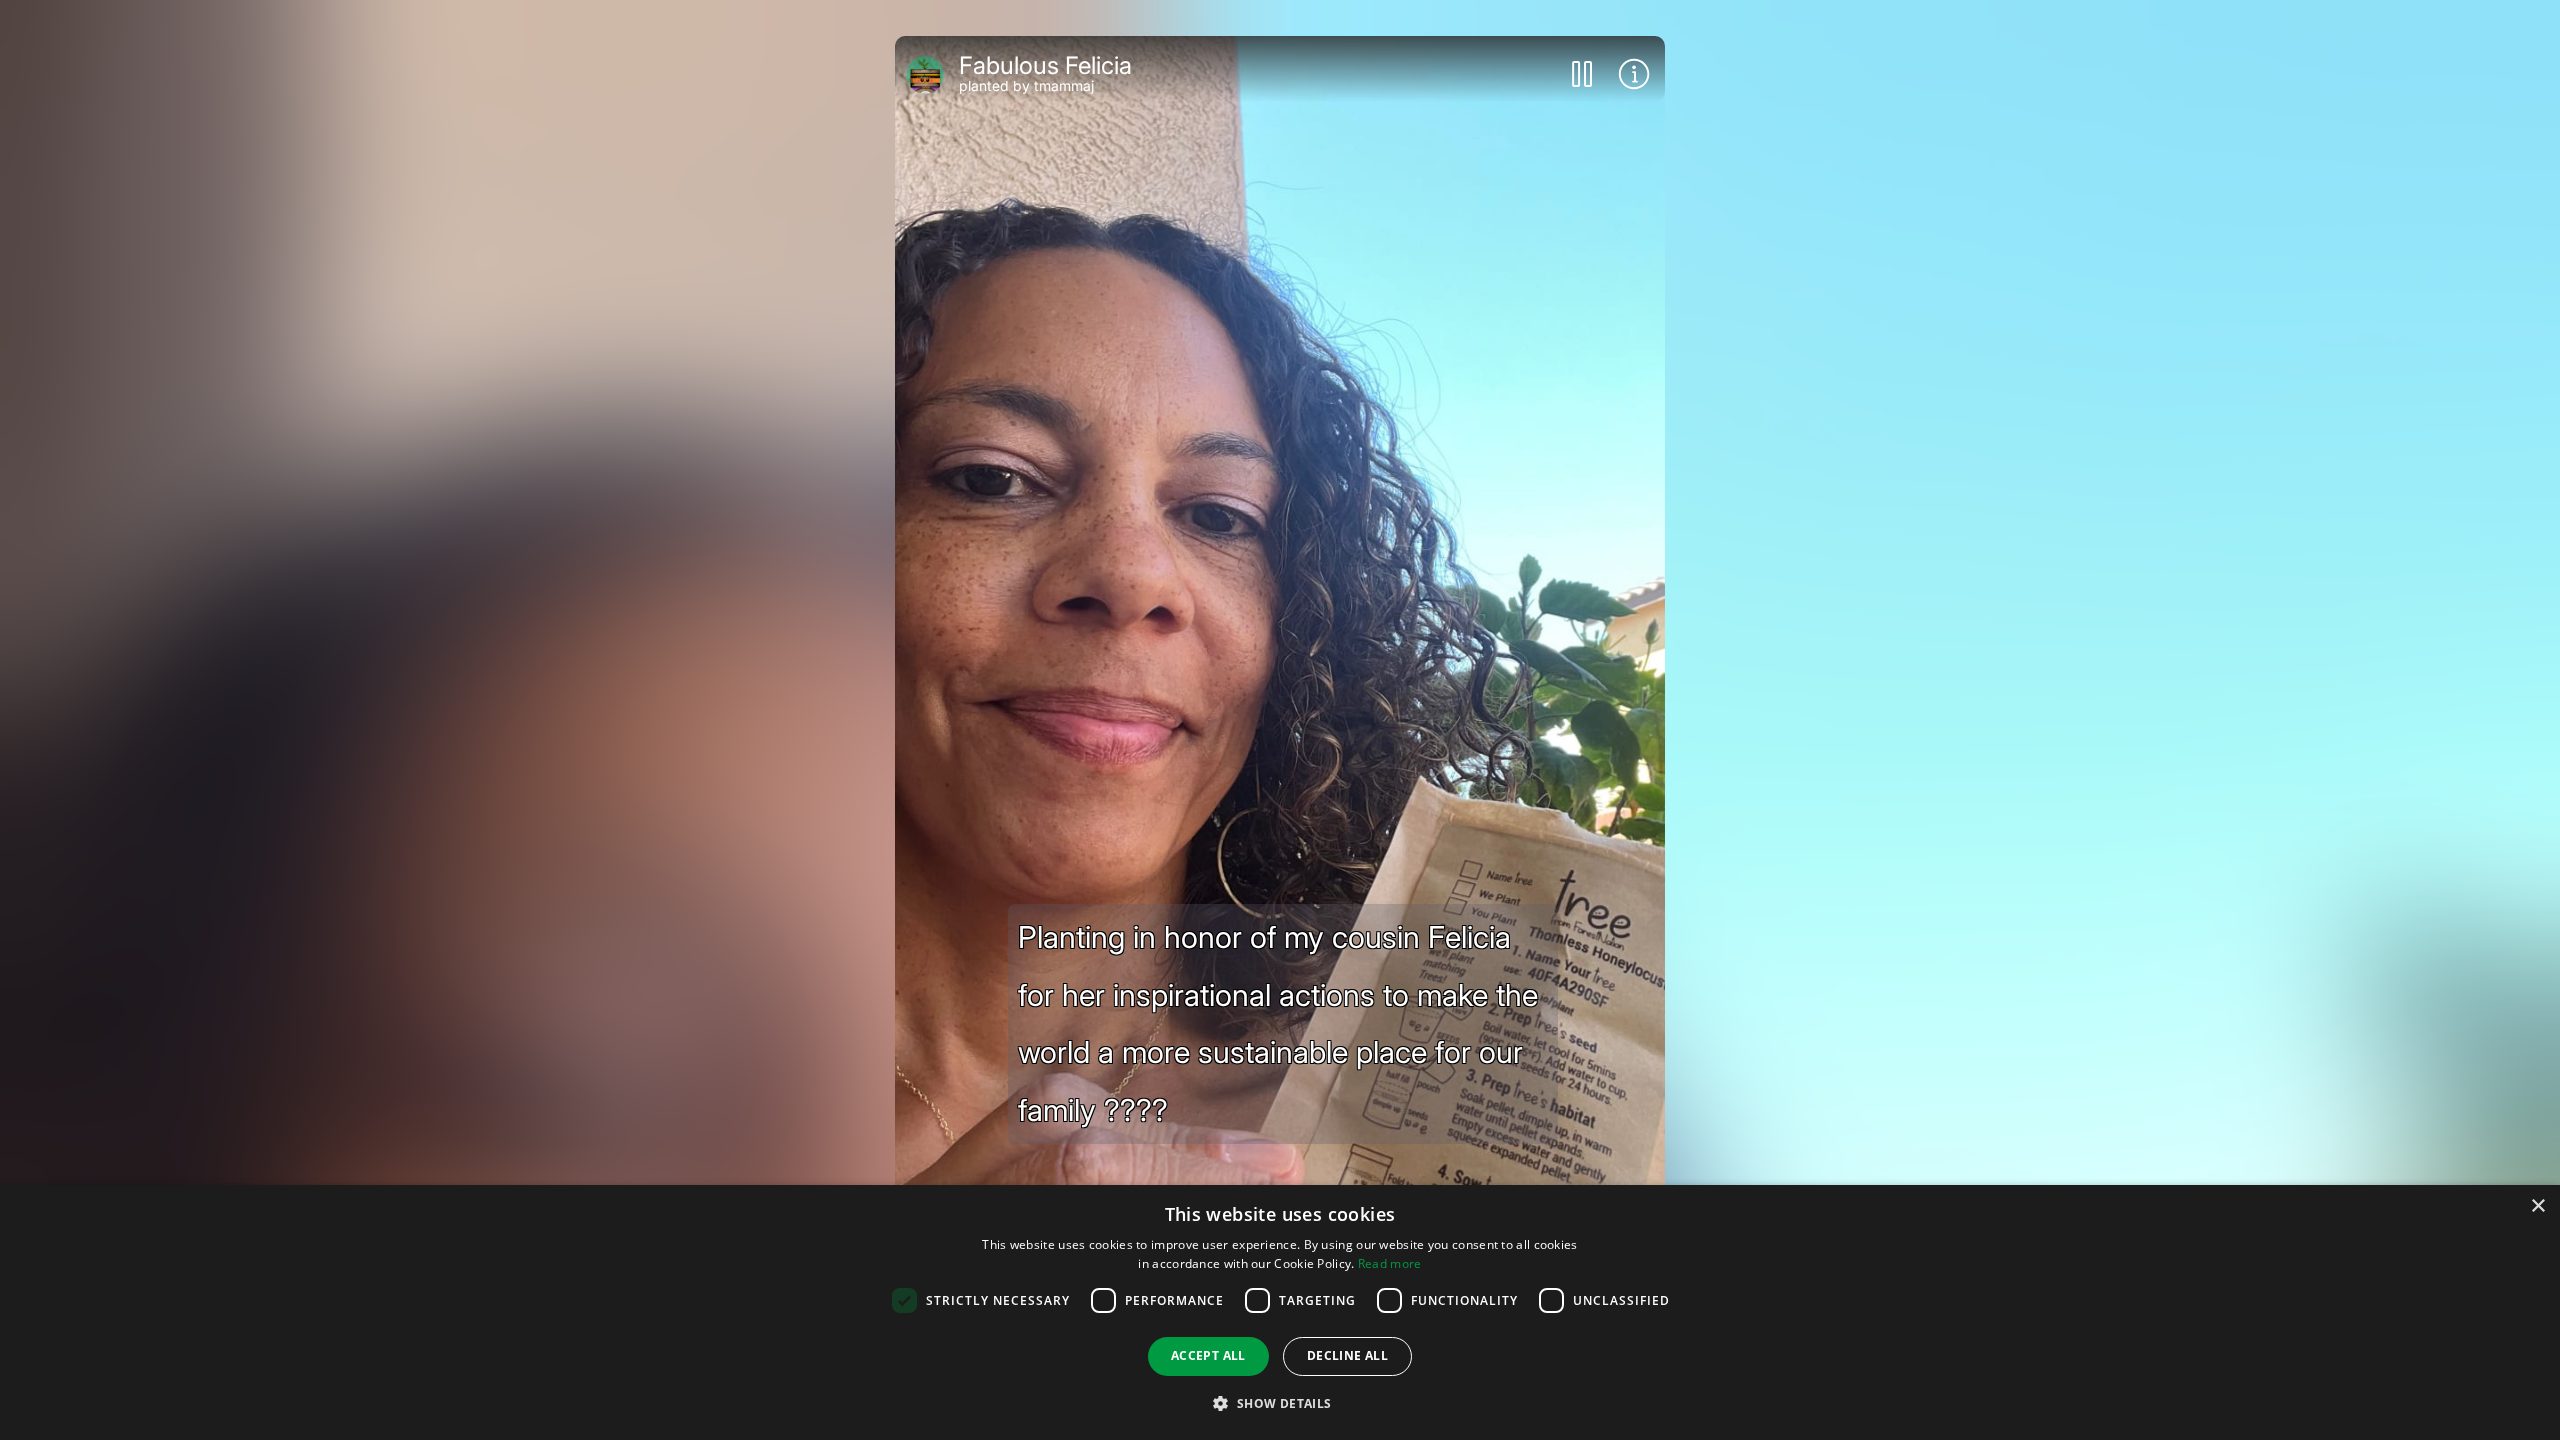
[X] (1173, 916)
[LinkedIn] (1227, 916)
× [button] (2537, 1206)
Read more (1390, 1263)
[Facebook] (1119, 916)
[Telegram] (1387, 916)
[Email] (1441, 916)
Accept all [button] (1208, 1355)
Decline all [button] (1347, 1355)
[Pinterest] (1334, 916)
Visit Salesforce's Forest (1280, 1007)
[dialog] (1280, 1312)
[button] (1279, 1403)
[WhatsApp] (1280, 916)
